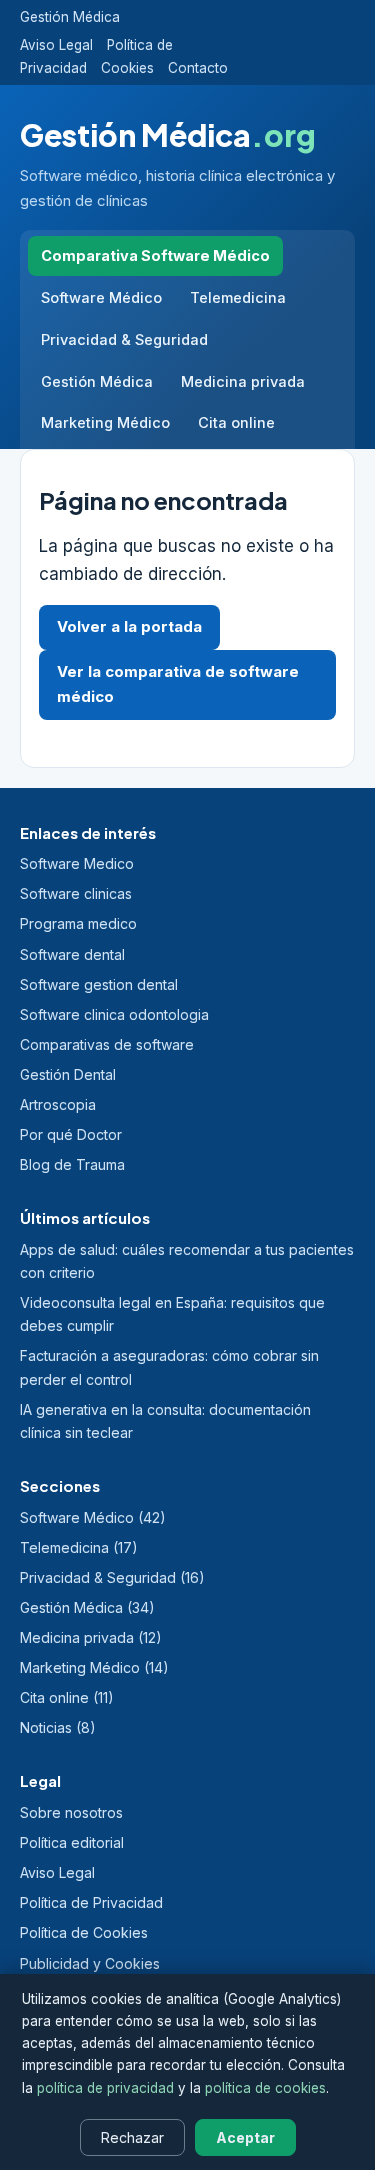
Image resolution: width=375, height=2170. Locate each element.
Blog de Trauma (72, 1164)
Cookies (127, 68)
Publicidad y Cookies (90, 1963)
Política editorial (72, 1842)
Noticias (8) (58, 1727)
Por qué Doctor (71, 1134)
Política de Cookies (84, 1932)
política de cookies (265, 2088)
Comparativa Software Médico (155, 255)
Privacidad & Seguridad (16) (112, 1577)
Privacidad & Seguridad (124, 339)
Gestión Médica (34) (87, 1607)
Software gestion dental (99, 984)
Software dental (72, 954)
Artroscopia (58, 1104)
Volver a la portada (129, 626)
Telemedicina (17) (79, 1547)
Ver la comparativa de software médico (178, 684)
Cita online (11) (67, 1697)
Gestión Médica (70, 17)
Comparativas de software (107, 1044)
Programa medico (78, 923)
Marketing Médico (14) (94, 1667)
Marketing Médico (105, 422)
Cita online (236, 422)
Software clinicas (76, 893)
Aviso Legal (56, 45)
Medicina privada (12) (91, 1637)
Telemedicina (238, 297)
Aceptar (245, 2137)
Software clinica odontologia (114, 1014)
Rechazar (132, 2137)
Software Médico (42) (93, 1517)
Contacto (198, 68)
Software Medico (77, 863)
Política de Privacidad (91, 1902)
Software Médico (101, 297)
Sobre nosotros (71, 1812)
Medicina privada (243, 381)
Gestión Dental (68, 1074)
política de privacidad (105, 2088)
